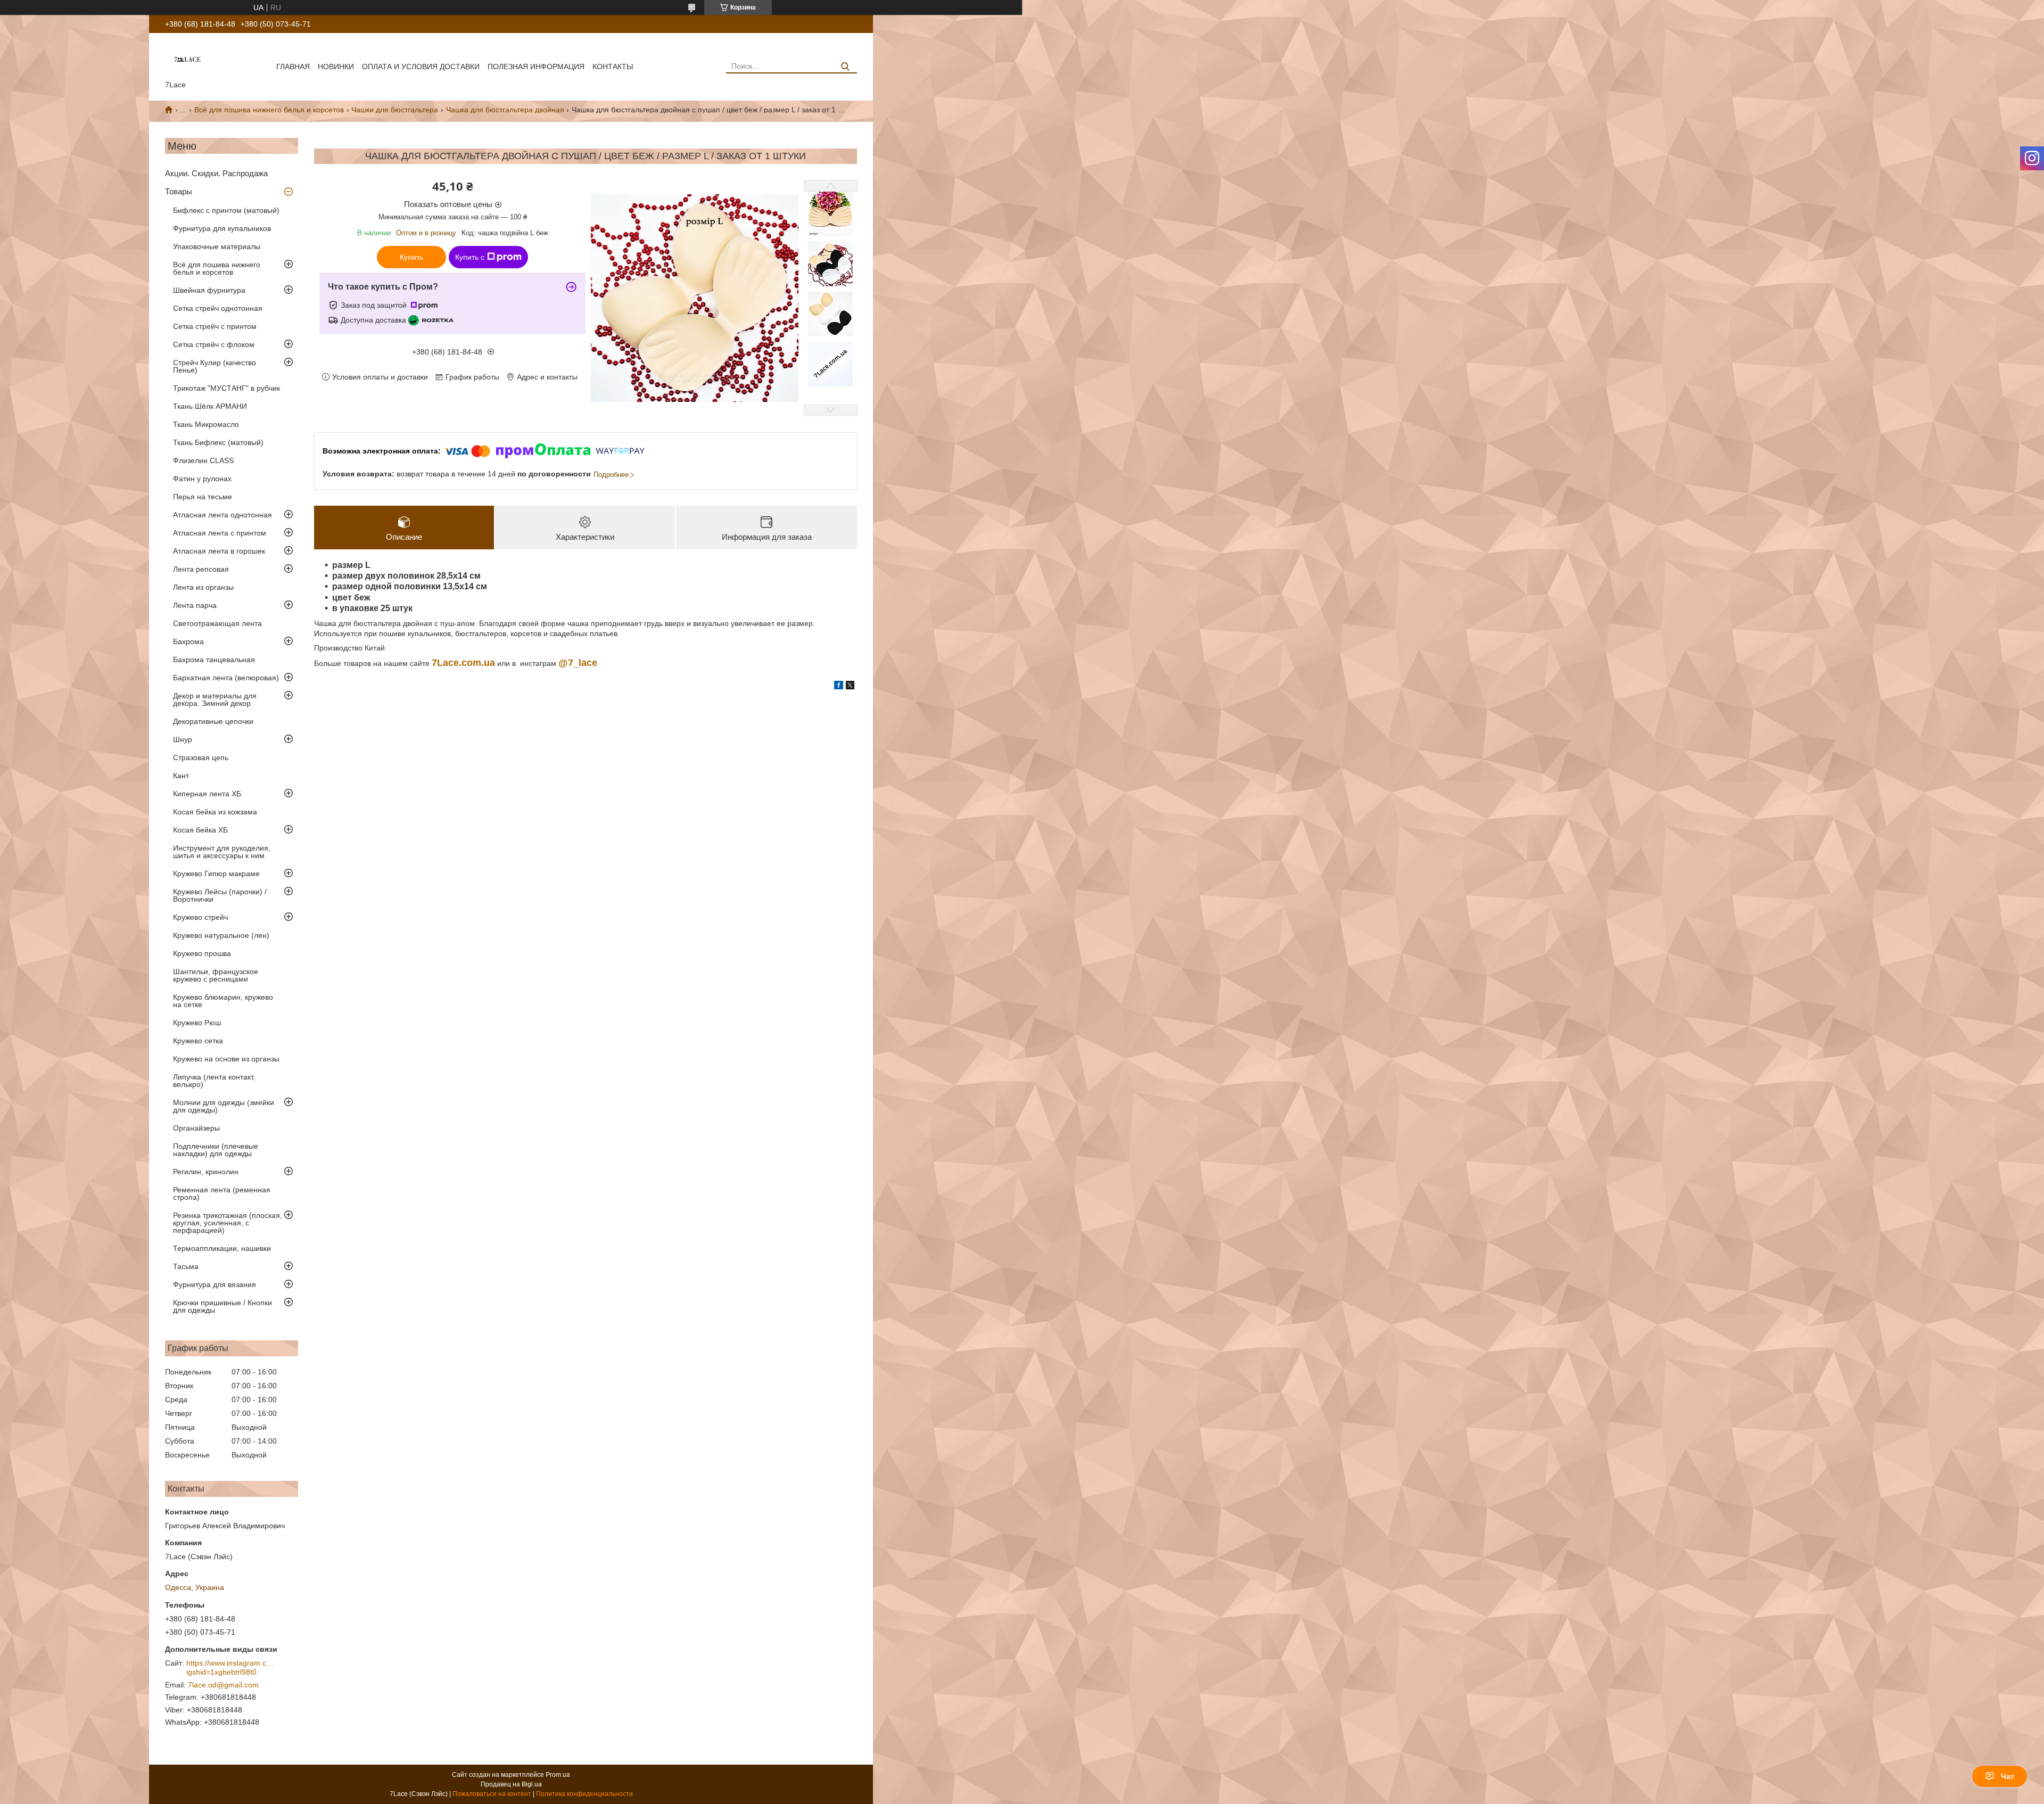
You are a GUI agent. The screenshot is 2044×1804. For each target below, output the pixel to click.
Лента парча (195, 605)
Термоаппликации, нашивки (222, 1248)
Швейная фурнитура (209, 290)
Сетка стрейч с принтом (215, 326)
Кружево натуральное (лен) (221, 935)
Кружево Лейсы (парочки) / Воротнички (220, 895)
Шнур (183, 739)
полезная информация (536, 67)
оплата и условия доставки (421, 67)
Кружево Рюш (197, 1023)
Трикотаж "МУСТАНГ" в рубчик (226, 388)
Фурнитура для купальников (222, 228)
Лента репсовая (201, 569)
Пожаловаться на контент (492, 1794)
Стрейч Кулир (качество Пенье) (215, 366)
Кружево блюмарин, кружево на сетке (223, 1001)
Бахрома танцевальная (214, 660)
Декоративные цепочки (213, 721)
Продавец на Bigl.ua (511, 1784)
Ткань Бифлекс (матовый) (218, 442)
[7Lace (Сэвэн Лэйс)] (187, 59)
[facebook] (839, 687)
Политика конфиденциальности (584, 1794)
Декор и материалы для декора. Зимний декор (215, 699)
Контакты (613, 67)
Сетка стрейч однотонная (218, 308)
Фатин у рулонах (202, 479)
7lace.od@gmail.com (223, 1685)
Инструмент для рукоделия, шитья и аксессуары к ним (222, 852)
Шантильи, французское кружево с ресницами (216, 975)
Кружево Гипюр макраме (216, 874)
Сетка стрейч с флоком (214, 344)
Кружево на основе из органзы (226, 1059)
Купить (411, 257)
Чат (2008, 1776)
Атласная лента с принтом (220, 533)
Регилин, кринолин (206, 1172)
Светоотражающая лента (217, 623)
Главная (293, 67)
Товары (179, 191)
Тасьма (186, 1266)
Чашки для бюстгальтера (395, 110)
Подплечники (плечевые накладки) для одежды (216, 1150)
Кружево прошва (202, 953)
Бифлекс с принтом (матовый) (226, 210)
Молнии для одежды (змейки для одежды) (224, 1106)
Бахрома (188, 641)
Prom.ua (558, 1775)
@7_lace (578, 663)
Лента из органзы (203, 587)
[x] (850, 687)
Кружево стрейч (200, 917)
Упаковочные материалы (217, 246)
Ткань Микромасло (206, 424)
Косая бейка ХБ (200, 830)
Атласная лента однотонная (222, 515)
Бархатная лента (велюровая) (226, 678)
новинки (336, 67)
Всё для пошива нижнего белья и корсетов (269, 110)
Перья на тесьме (203, 497)
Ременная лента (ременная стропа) (222, 1193)
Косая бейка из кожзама (215, 812)
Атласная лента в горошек (219, 551)
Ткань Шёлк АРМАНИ (210, 406)
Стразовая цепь (201, 757)
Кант (181, 776)
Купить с (470, 257)
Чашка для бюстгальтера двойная (505, 110)
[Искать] (845, 67)
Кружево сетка (198, 1041)
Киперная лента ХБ (207, 794)
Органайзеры (196, 1128)
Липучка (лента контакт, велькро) (214, 1081)
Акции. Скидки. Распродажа (216, 173)
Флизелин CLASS (203, 460)
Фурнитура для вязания (215, 1284)
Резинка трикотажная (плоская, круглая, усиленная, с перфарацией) (228, 1223)
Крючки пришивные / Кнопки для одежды (222, 1306)
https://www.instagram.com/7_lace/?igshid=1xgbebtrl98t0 (232, 1668)
